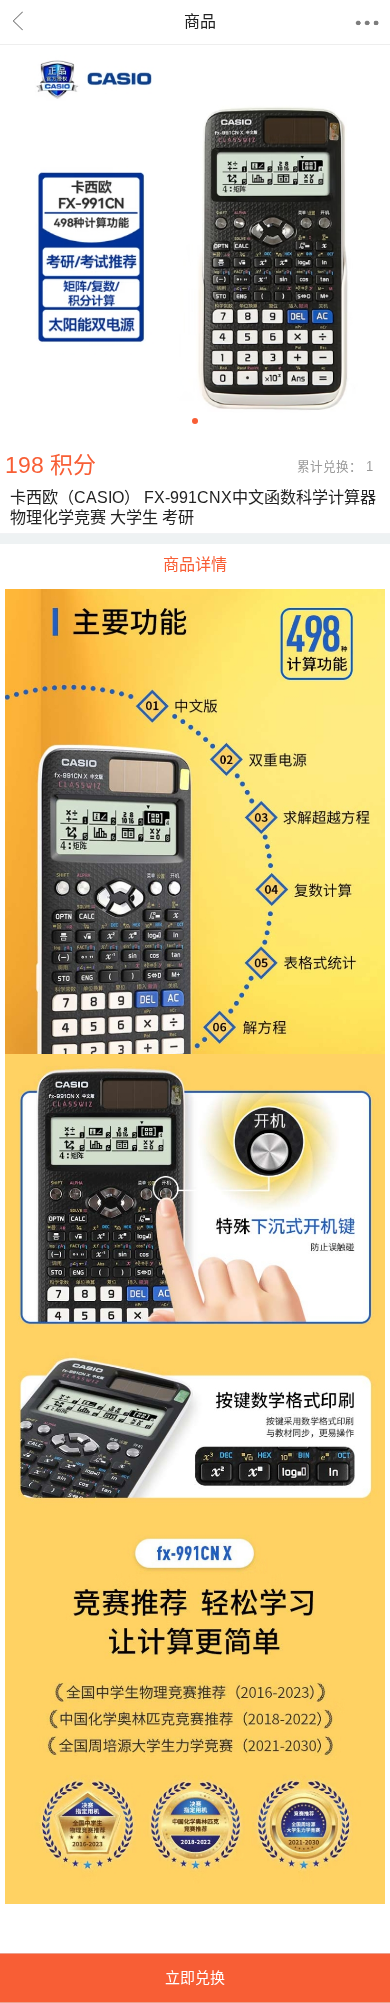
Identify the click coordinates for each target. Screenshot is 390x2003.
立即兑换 (195, 1977)
